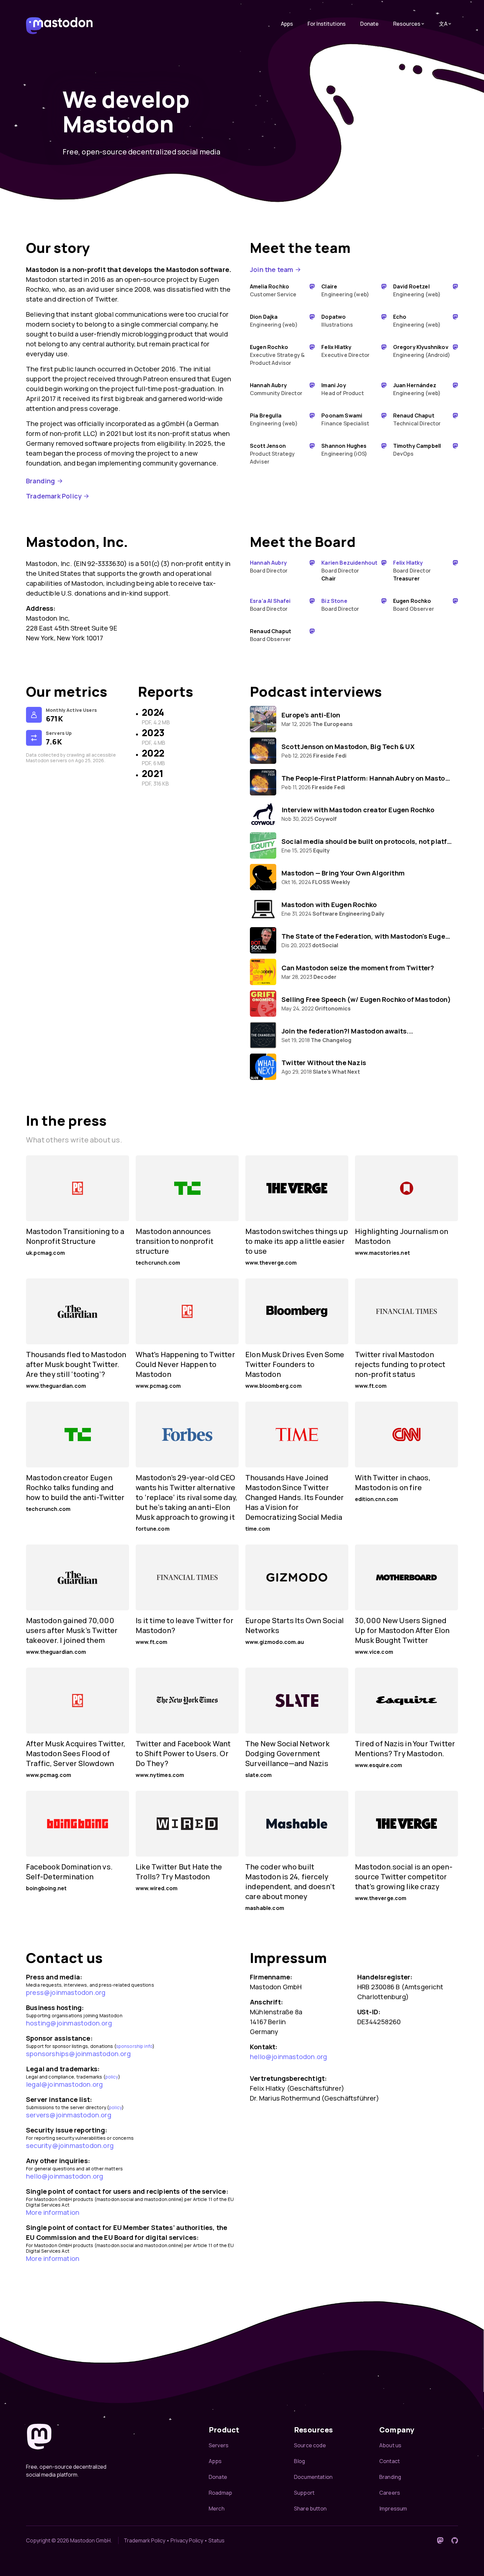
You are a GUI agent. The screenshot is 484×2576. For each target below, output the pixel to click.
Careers (390, 2493)
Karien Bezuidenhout (349, 563)
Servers (219, 2445)
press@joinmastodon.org (66, 1992)
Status (216, 2540)
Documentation (313, 2477)
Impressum (393, 2509)
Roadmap (220, 2493)
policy (112, 2077)
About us (390, 2445)
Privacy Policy (187, 2540)
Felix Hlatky (408, 563)
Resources (407, 24)
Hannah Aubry (268, 563)
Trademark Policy (54, 496)
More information (53, 2212)
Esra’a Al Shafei (270, 601)
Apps (287, 24)
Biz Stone (334, 601)
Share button (310, 2509)
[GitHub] (455, 2540)
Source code (310, 2445)
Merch (217, 2509)
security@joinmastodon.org (70, 2146)
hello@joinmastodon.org (65, 2176)
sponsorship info (134, 2046)
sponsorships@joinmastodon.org (78, 2054)
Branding (41, 481)
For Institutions (327, 24)
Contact (390, 2461)
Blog (300, 2461)
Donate (369, 24)
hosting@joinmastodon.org (69, 2023)
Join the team (272, 269)
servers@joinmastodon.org (69, 2115)
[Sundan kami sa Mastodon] (440, 2540)
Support (304, 2493)
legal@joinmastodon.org (64, 2084)
